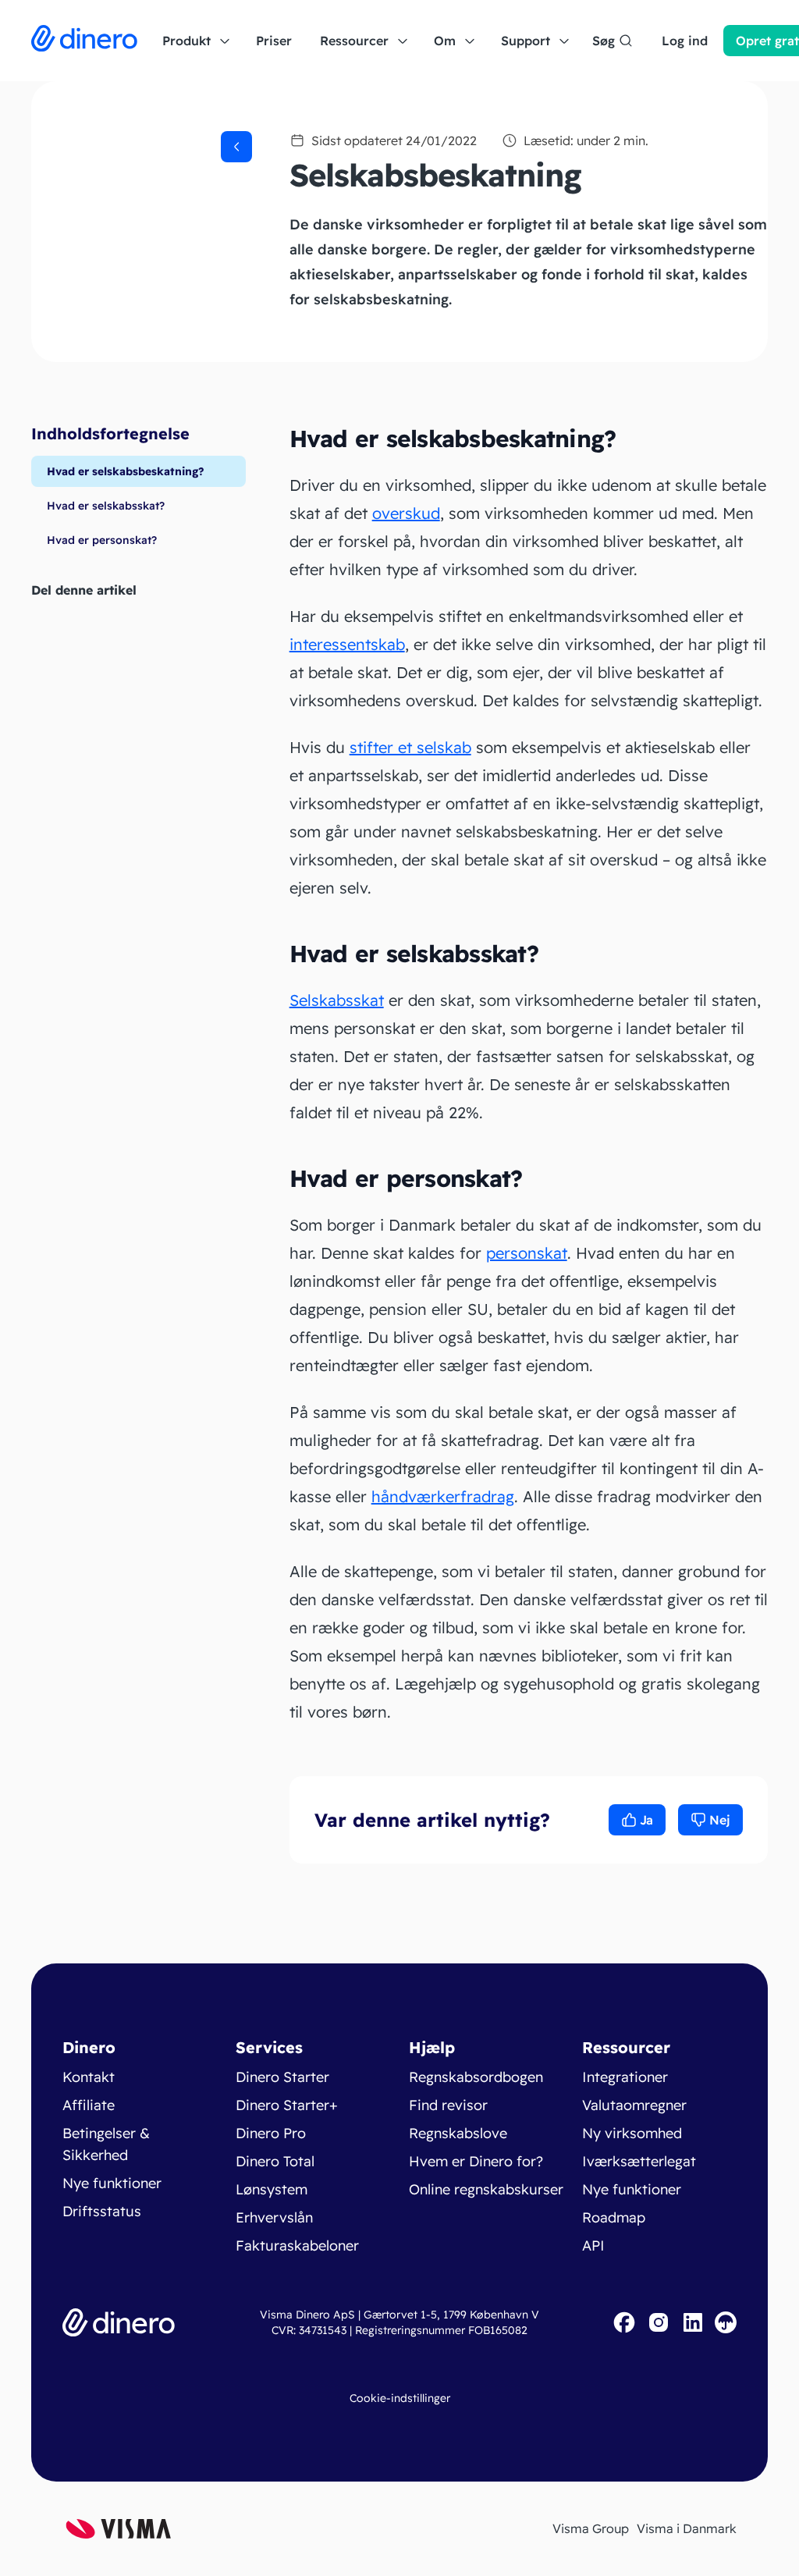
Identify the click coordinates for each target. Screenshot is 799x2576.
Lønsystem (272, 2189)
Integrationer (625, 2077)
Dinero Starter (282, 2077)
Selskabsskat (337, 1000)
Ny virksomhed (632, 2133)
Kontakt (89, 2077)
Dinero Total (275, 2161)
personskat (527, 1253)
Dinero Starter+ (287, 2105)
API (593, 2246)
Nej (720, 1820)
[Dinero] (84, 41)
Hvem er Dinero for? (476, 2161)
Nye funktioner (112, 2183)
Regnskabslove (458, 2133)
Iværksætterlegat (639, 2161)
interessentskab (347, 644)
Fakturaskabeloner (297, 2246)
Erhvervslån (274, 2217)
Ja (646, 1820)
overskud (406, 513)
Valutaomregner (634, 2105)
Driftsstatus (102, 2211)
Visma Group (591, 2528)
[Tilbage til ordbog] (236, 147)
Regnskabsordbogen (476, 2077)
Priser (274, 41)
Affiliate (89, 2105)
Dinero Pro (271, 2133)
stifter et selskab (410, 747)
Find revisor (448, 2105)
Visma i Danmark (687, 2528)
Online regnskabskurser (486, 2189)
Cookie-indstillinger (400, 2398)
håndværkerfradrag (443, 1496)
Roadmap (614, 2217)
